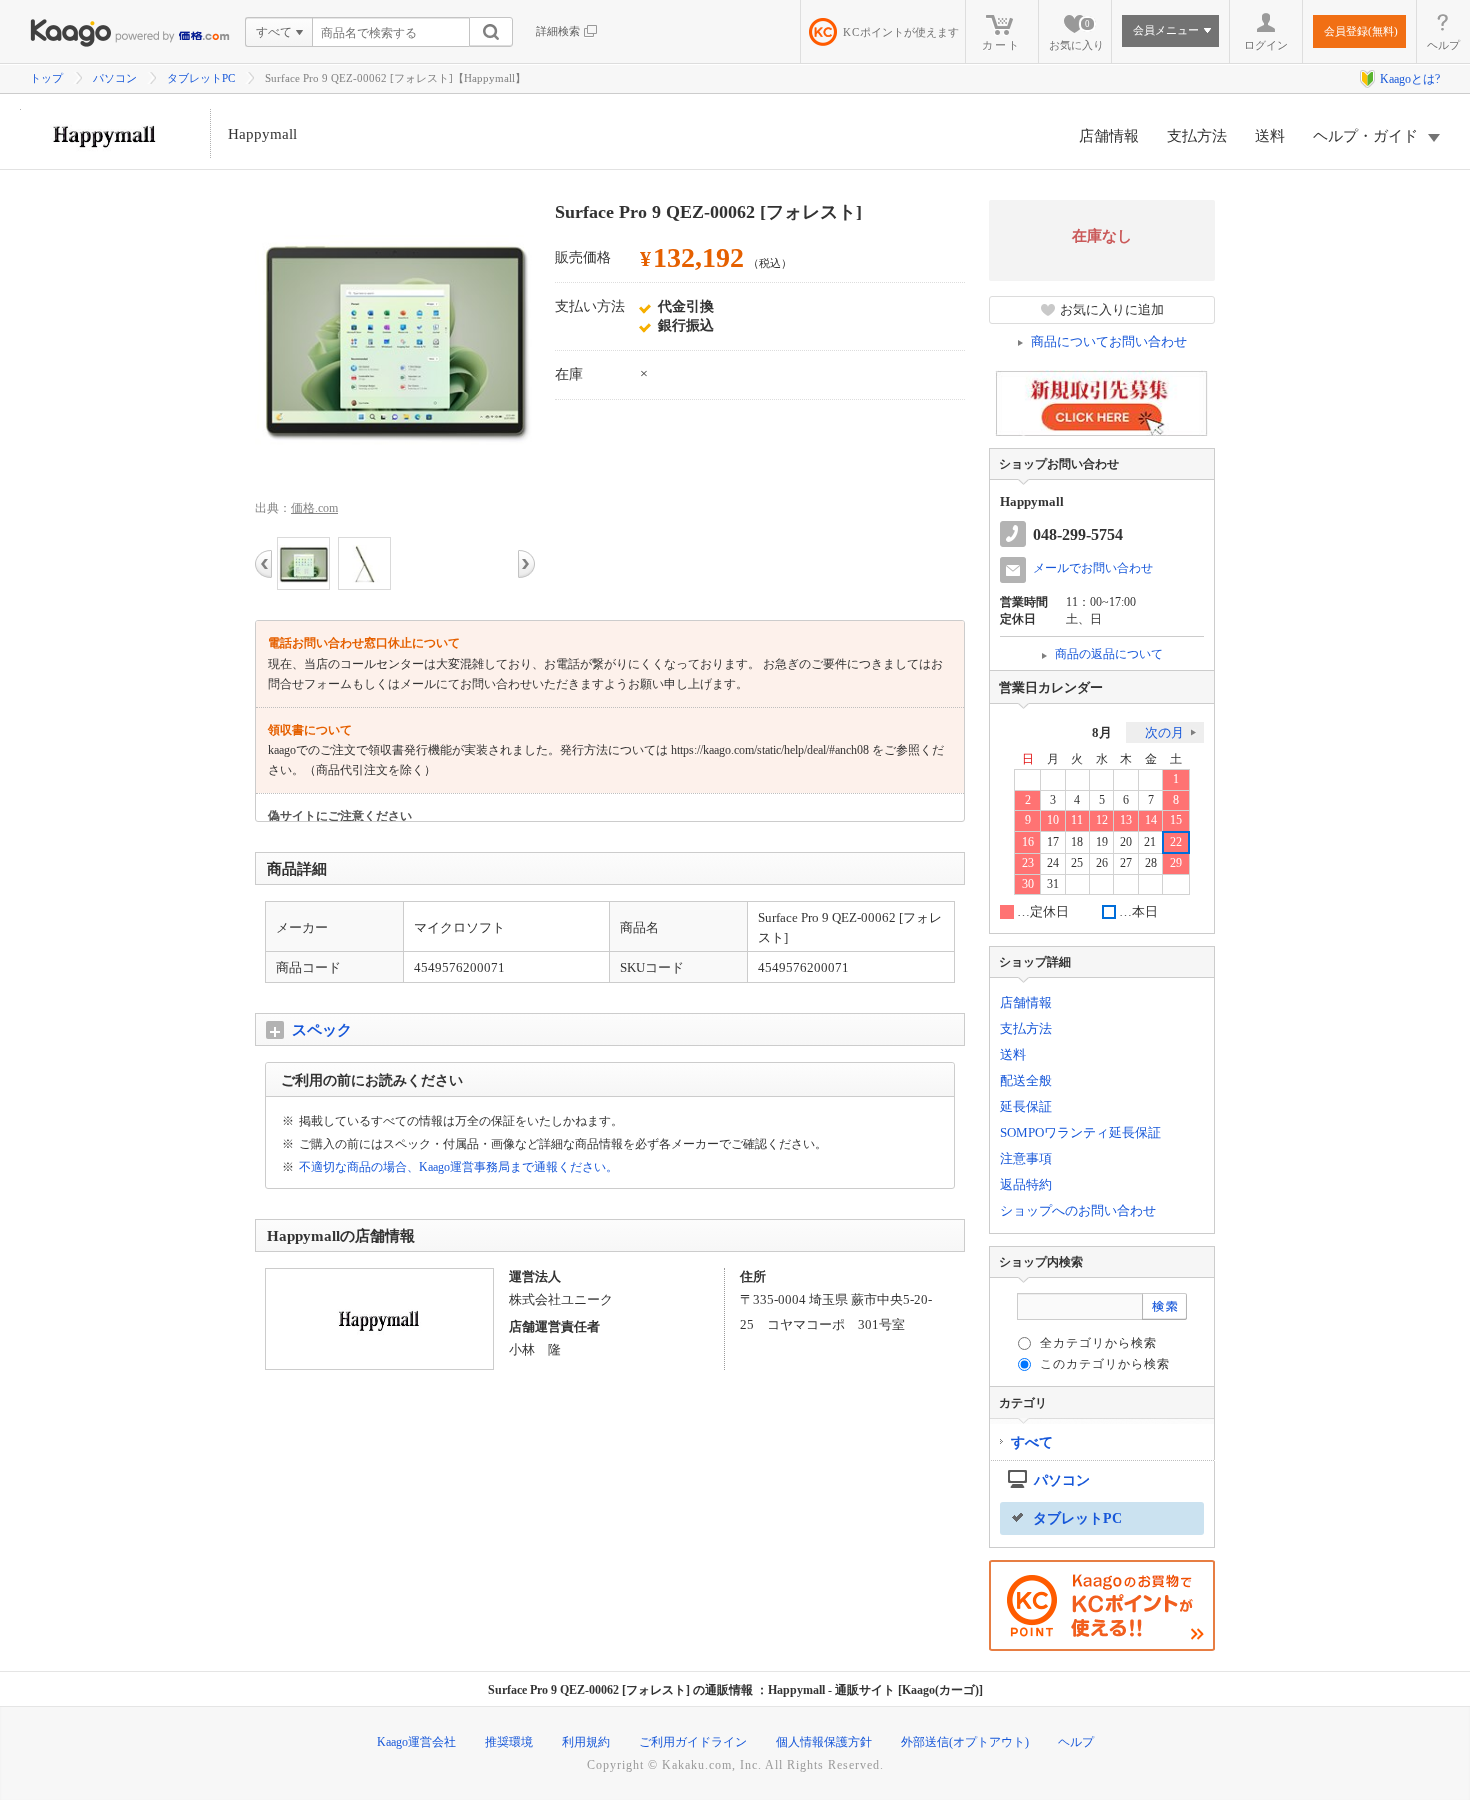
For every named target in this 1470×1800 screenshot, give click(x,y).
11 (1077, 820)
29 (1176, 863)
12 (1102, 820)
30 (1028, 884)
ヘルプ (1443, 45)
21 (1150, 842)
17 (1053, 842)
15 (1176, 820)
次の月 (1164, 732)
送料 (1270, 136)
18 (1077, 842)
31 (1053, 884)
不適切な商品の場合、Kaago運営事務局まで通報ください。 (458, 1167)
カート (1001, 45)
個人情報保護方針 (824, 1742)
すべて (1032, 1442)
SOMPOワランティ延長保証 (1080, 1132)
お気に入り (1076, 35)
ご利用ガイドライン (693, 1742)
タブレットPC (201, 78)
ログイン (1266, 45)
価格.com (314, 508)
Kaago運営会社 (416, 1742)
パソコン (115, 78)
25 (1077, 863)
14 (1151, 820)
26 (1102, 863)
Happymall (262, 134)
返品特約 (1026, 1184)
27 (1126, 863)
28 (1151, 863)
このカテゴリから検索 (1105, 1364)
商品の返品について (1109, 654)
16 (1028, 842)
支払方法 (1197, 136)
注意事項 (1026, 1158)
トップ (46, 78)
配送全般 (1026, 1080)
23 (1028, 863)
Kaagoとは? (1410, 79)
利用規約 (586, 1742)
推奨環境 (509, 1742)
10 (1053, 820)
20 (1126, 842)
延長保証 (1026, 1106)
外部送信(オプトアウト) (965, 1742)
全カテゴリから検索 (1098, 1343)
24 (1053, 863)
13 (1126, 820)
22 (1176, 842)
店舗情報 (1109, 136)
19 (1102, 842)
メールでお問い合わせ (1093, 568)
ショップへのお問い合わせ (1078, 1210)
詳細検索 (558, 31)
